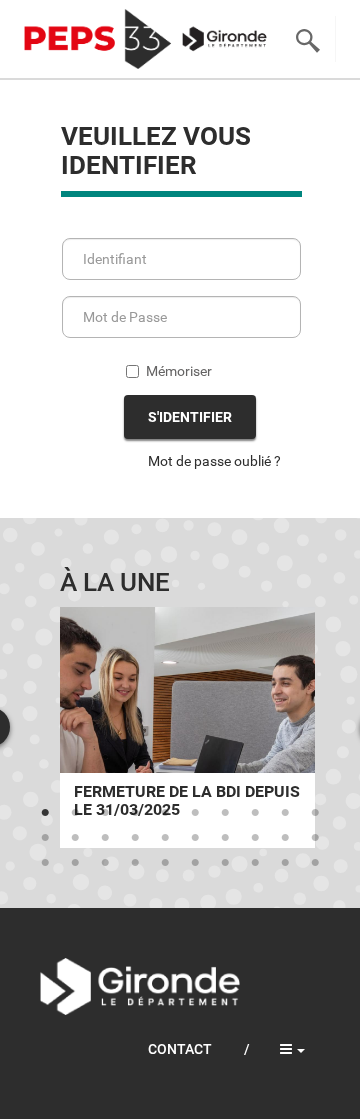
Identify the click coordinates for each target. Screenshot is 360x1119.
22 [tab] (75, 863)
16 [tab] (195, 838)
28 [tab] (255, 863)
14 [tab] (135, 838)
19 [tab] (285, 838)
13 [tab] (105, 838)
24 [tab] (135, 863)
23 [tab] (105, 863)
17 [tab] (225, 838)
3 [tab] (105, 813)
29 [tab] (285, 863)
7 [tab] (225, 813)
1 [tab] (45, 813)
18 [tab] (255, 838)
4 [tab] (135, 813)
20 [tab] (315, 838)
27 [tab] (225, 863)
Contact (180, 1049)
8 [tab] (255, 813)
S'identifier (190, 417)
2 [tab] (75, 813)
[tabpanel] (187, 727)
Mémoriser (179, 371)
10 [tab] (315, 813)
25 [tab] (165, 863)
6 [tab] (195, 813)
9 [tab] (285, 813)
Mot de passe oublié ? (214, 461)
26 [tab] (195, 863)
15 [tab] (165, 838)
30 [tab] (315, 863)
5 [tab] (165, 813)
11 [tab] (45, 838)
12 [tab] (75, 838)
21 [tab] (45, 863)
